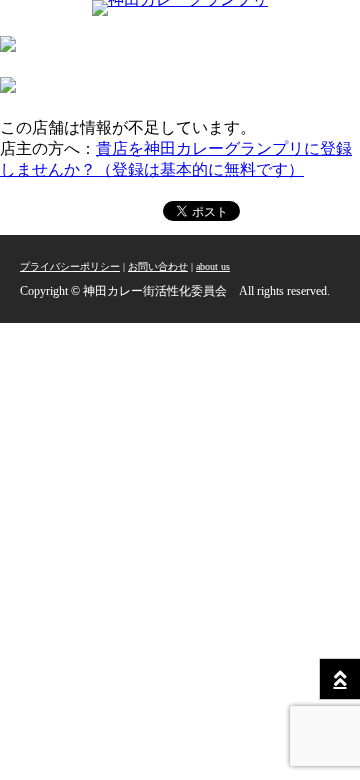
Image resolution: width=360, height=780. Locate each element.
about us (213, 266)
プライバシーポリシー (70, 266)
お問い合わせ (158, 266)
